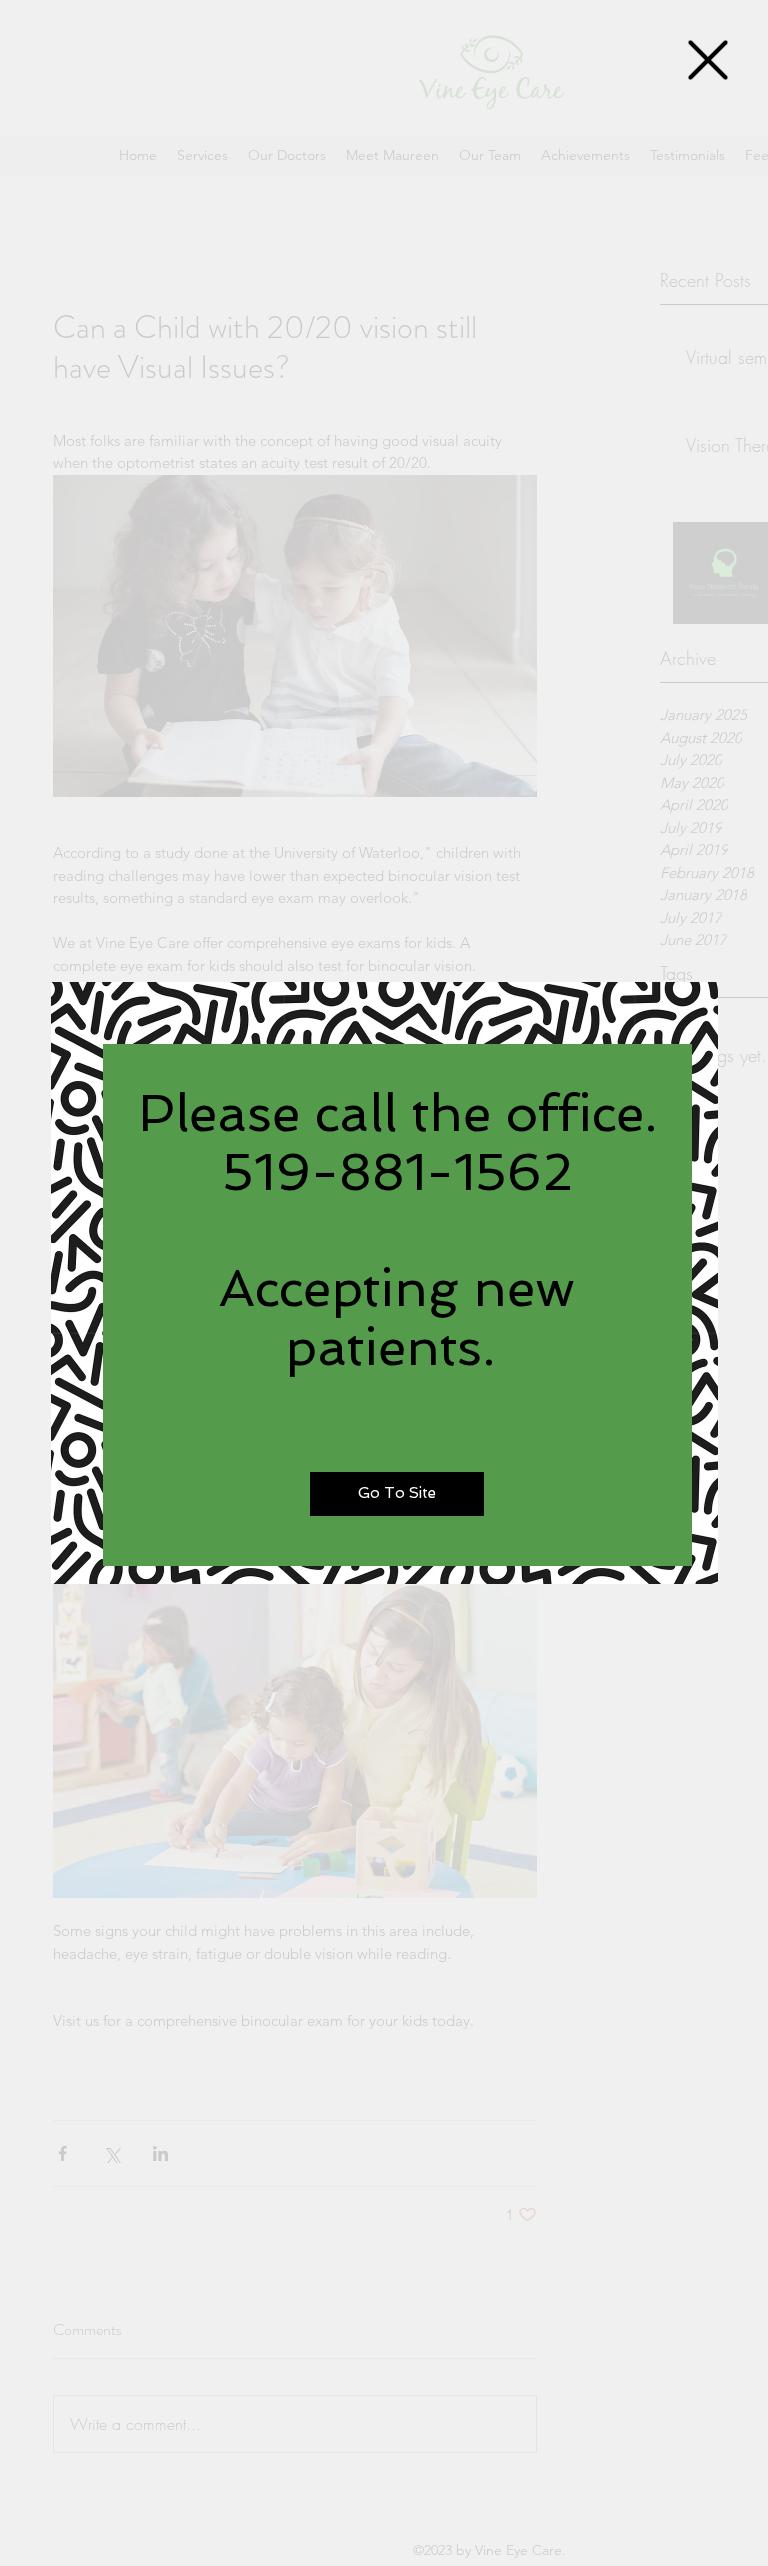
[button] (708, 60)
